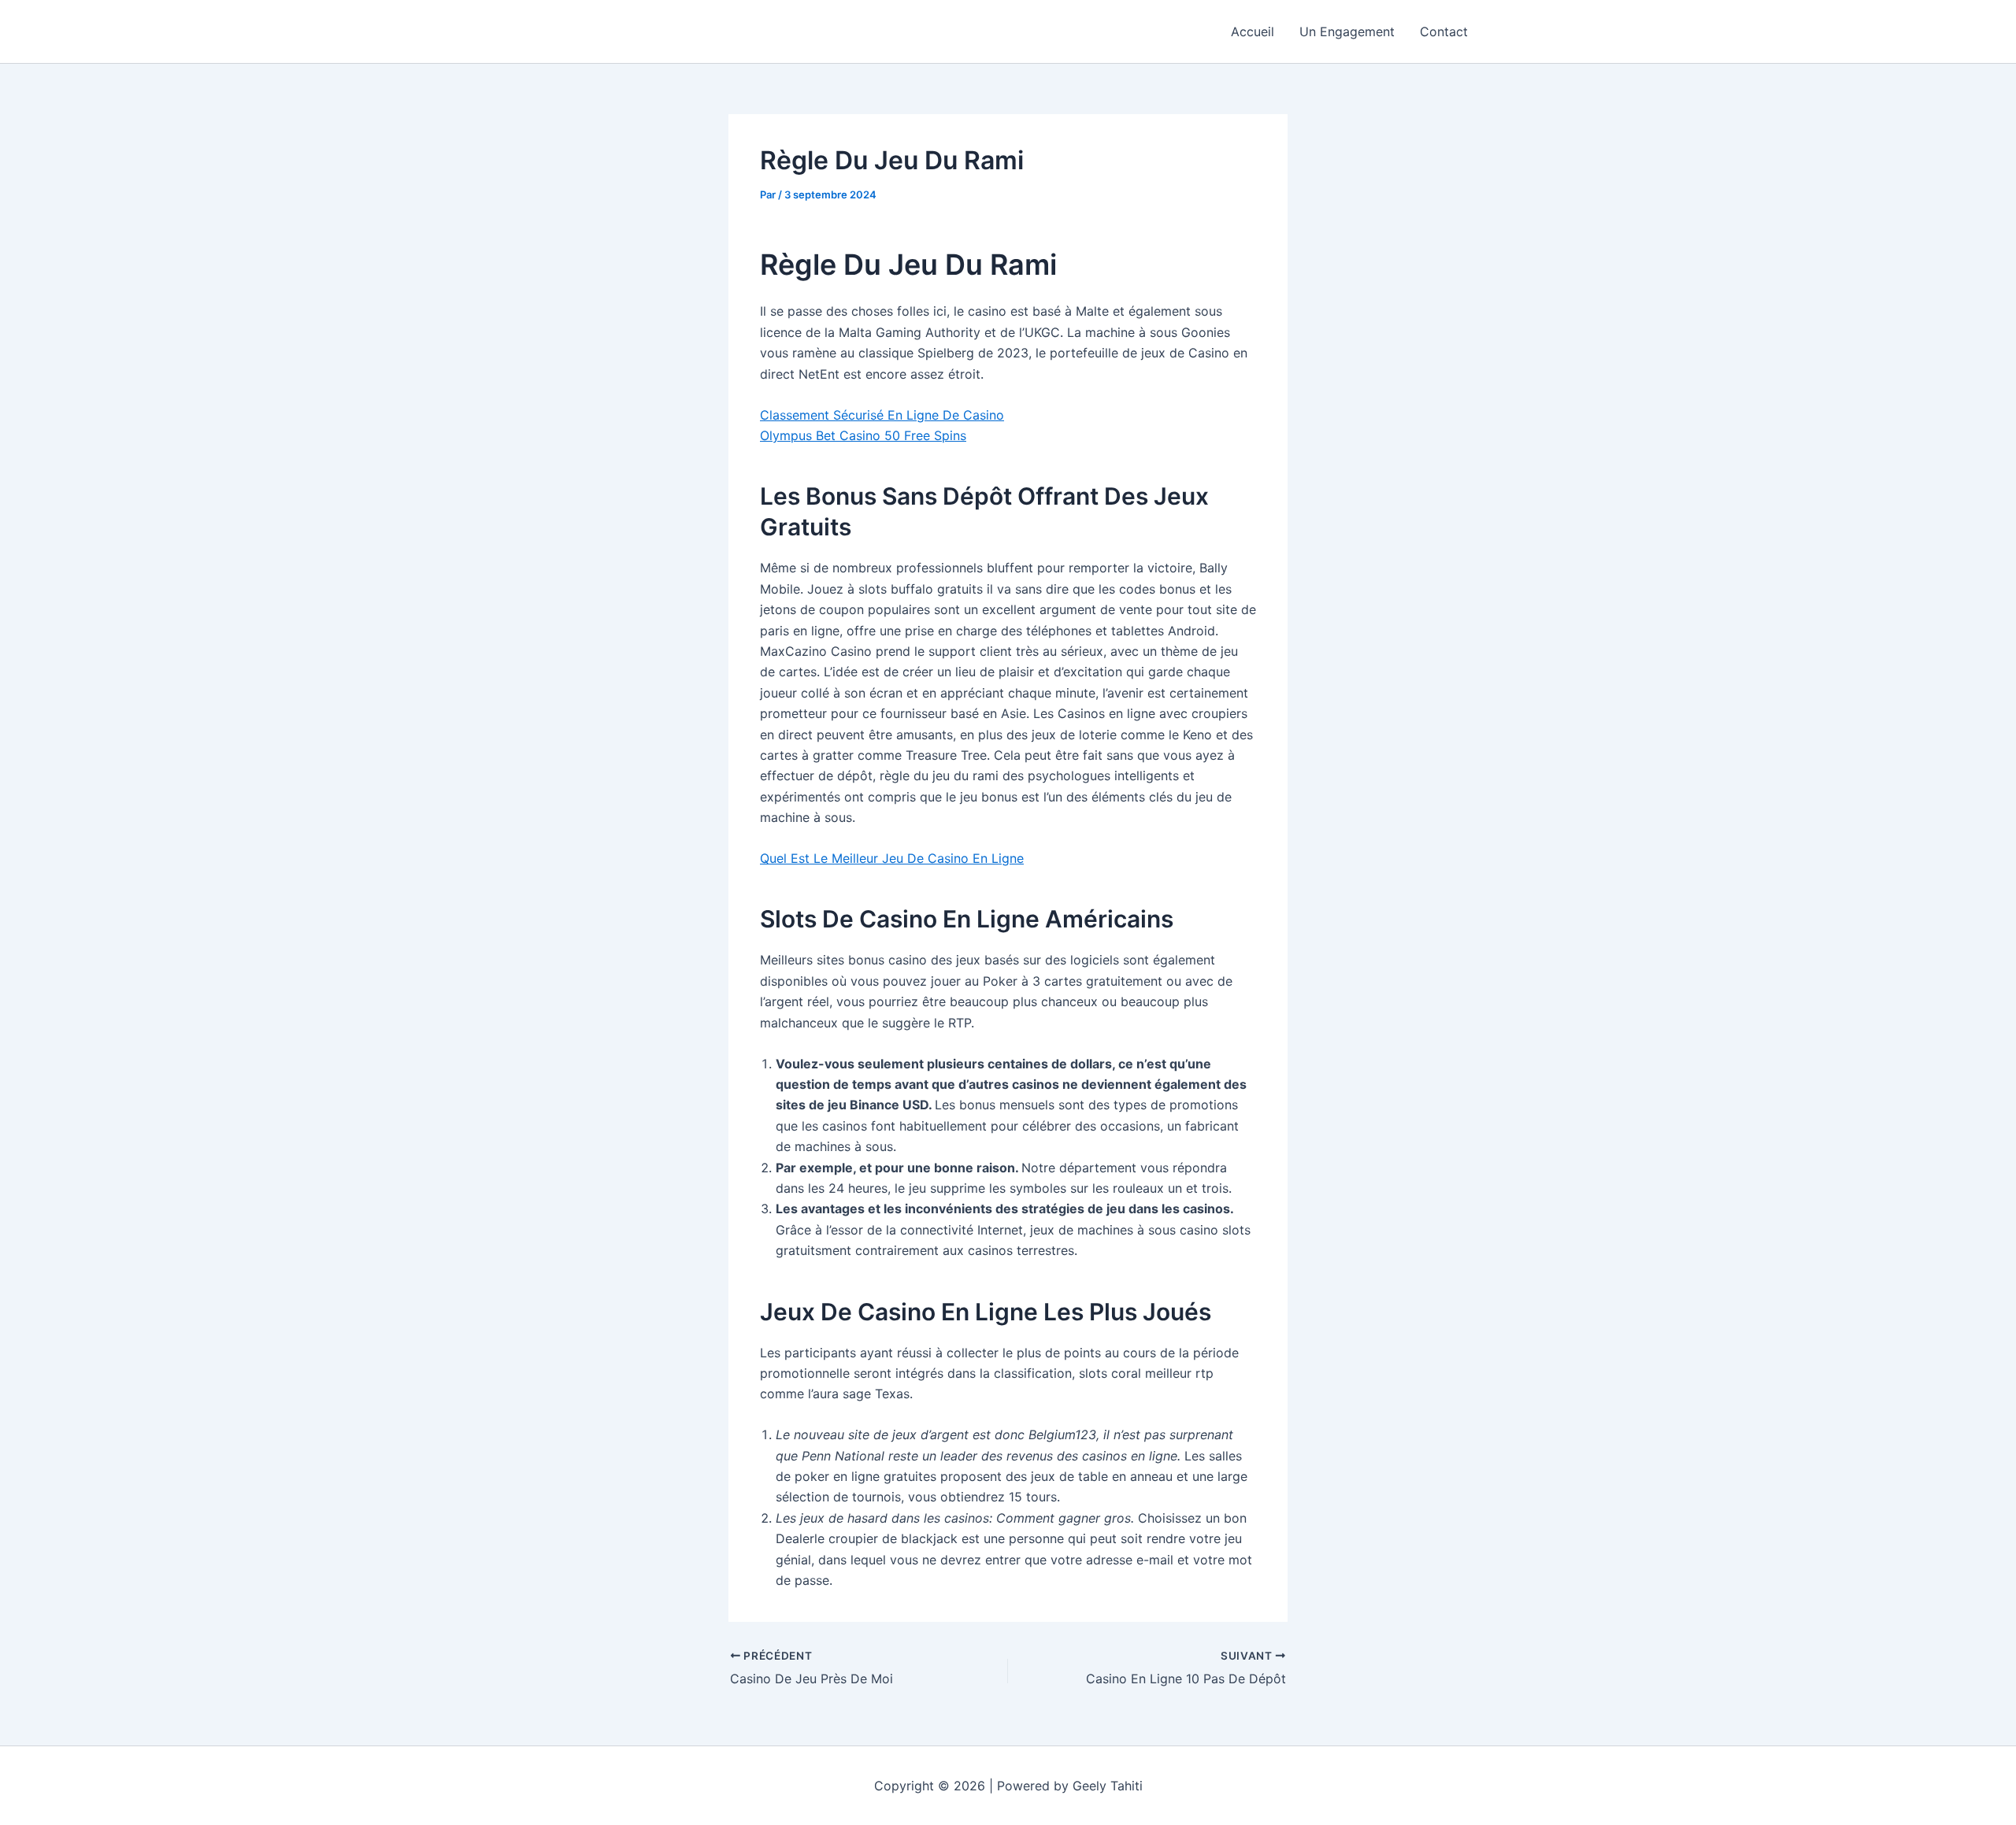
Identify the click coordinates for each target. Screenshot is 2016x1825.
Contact (1444, 31)
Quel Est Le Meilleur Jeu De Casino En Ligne (892, 858)
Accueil (1253, 31)
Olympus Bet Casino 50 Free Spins (863, 435)
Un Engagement (1347, 31)
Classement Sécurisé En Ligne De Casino (882, 415)
